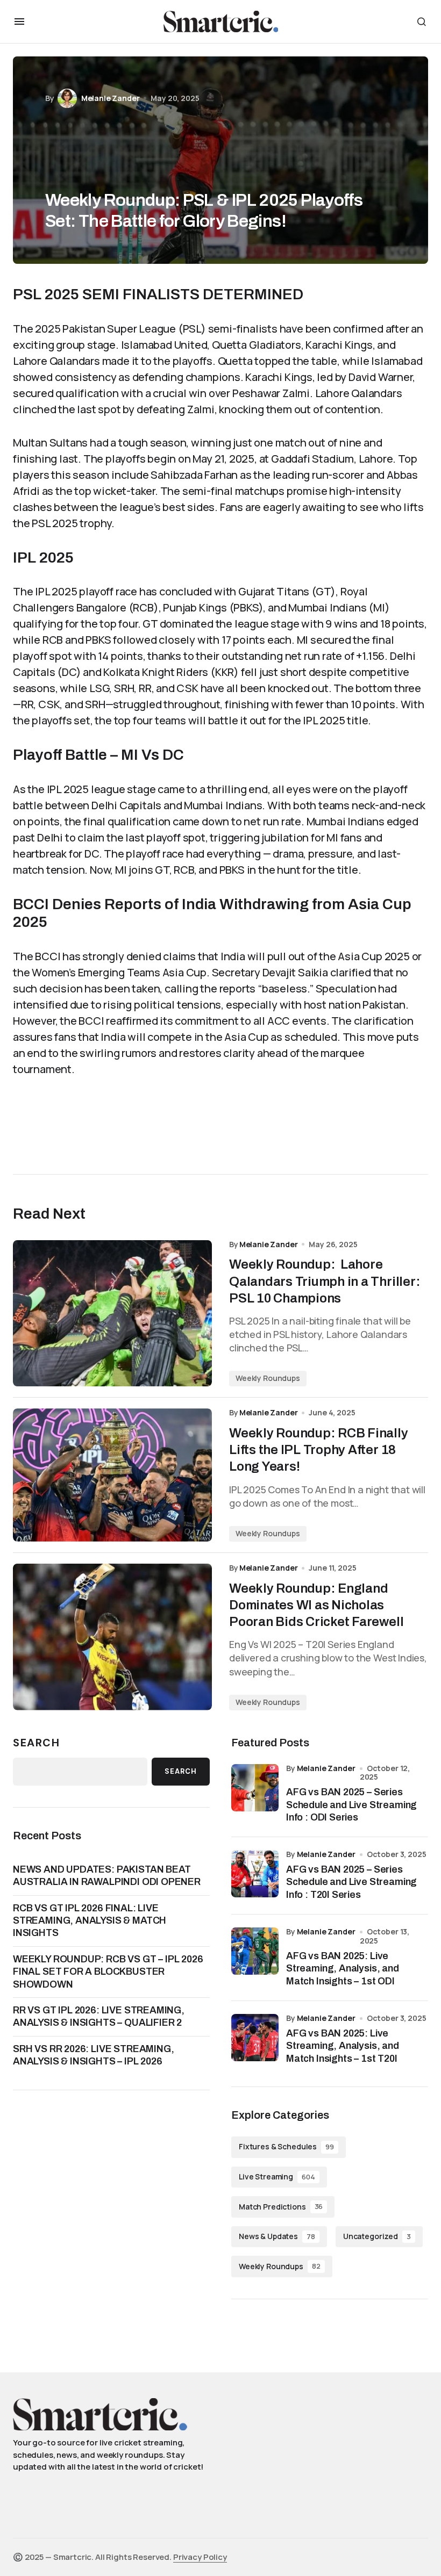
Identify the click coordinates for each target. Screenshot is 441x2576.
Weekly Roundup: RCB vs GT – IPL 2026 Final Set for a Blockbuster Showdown (108, 1972)
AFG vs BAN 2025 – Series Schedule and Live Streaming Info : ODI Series (351, 1805)
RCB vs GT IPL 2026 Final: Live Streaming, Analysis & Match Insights (90, 1921)
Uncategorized (377, 2236)
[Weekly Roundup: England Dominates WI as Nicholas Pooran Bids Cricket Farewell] (112, 1637)
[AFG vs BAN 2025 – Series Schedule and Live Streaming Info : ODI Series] (255, 1788)
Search (37, 1743)
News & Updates (277, 2236)
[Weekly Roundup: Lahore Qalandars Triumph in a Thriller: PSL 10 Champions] (112, 1314)
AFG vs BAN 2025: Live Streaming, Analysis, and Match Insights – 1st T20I (343, 2046)
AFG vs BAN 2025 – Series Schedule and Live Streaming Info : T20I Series (351, 1882)
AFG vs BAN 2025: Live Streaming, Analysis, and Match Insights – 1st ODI (343, 1969)
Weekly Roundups (268, 1378)
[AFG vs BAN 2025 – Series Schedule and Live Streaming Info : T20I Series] (255, 1874)
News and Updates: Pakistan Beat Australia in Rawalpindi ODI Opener (107, 1876)
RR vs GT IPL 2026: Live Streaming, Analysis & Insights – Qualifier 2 (99, 2016)
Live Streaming (277, 2176)
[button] (19, 21)
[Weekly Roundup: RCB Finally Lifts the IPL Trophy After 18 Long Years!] (112, 1475)
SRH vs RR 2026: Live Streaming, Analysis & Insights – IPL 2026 (93, 2055)
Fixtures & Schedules (286, 2146)
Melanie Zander (326, 1768)
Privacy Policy (200, 2557)
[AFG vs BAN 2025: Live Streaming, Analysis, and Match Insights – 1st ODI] (255, 1951)
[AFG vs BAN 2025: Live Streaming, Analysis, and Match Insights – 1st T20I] (255, 2038)
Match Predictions (281, 2207)
